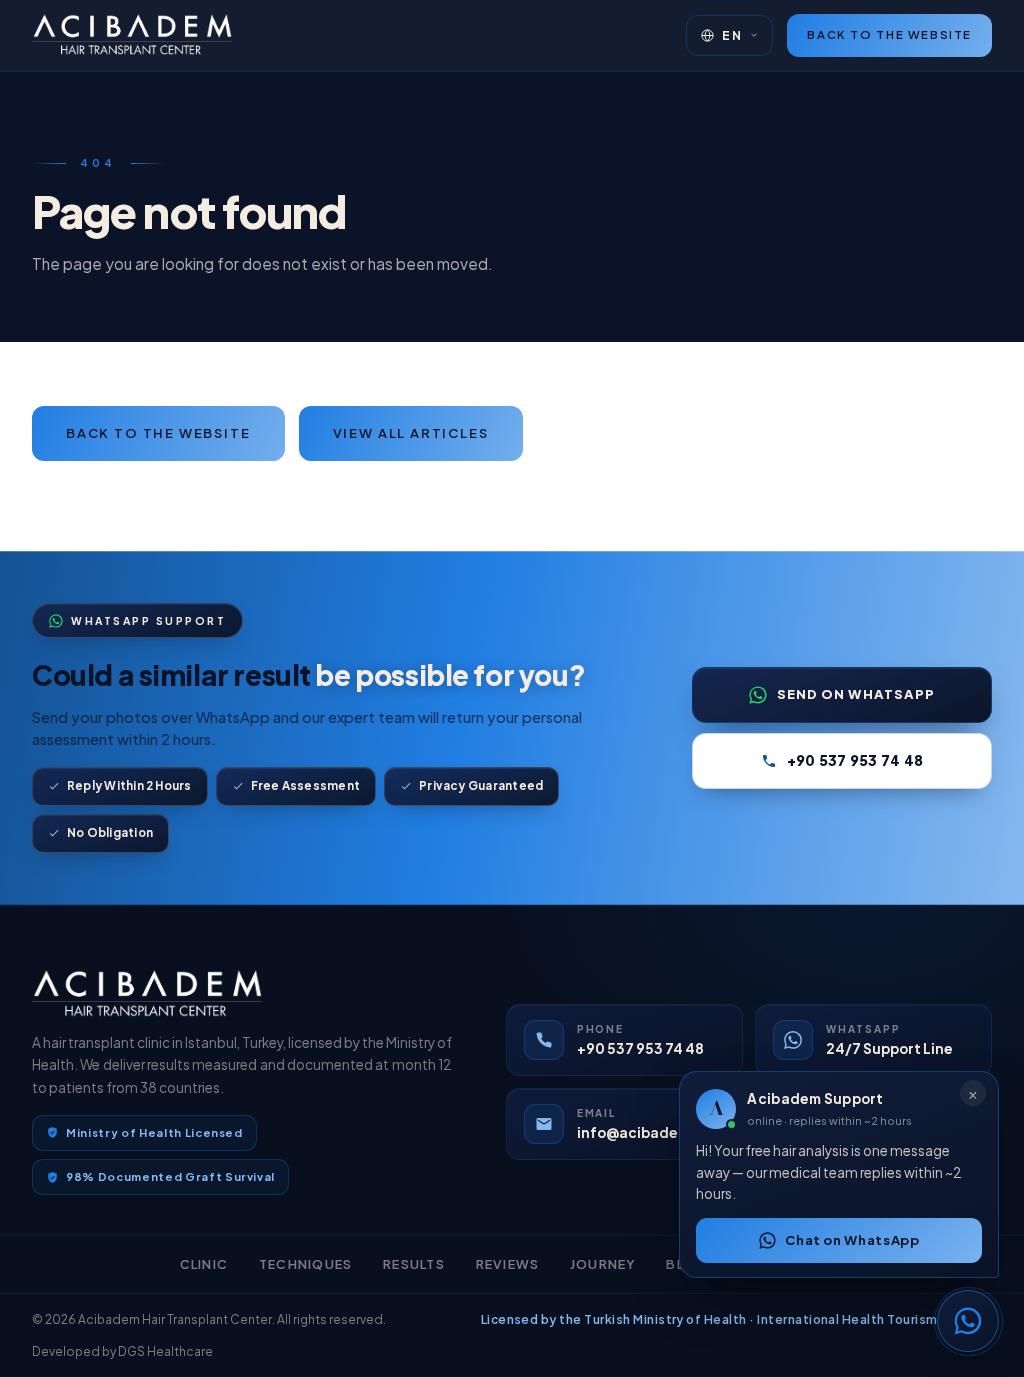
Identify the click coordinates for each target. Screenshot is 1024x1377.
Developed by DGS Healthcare (122, 1351)
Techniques (306, 1264)
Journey (603, 1264)
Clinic (204, 1264)
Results (414, 1264)
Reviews (508, 1264)
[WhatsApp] (968, 1321)
